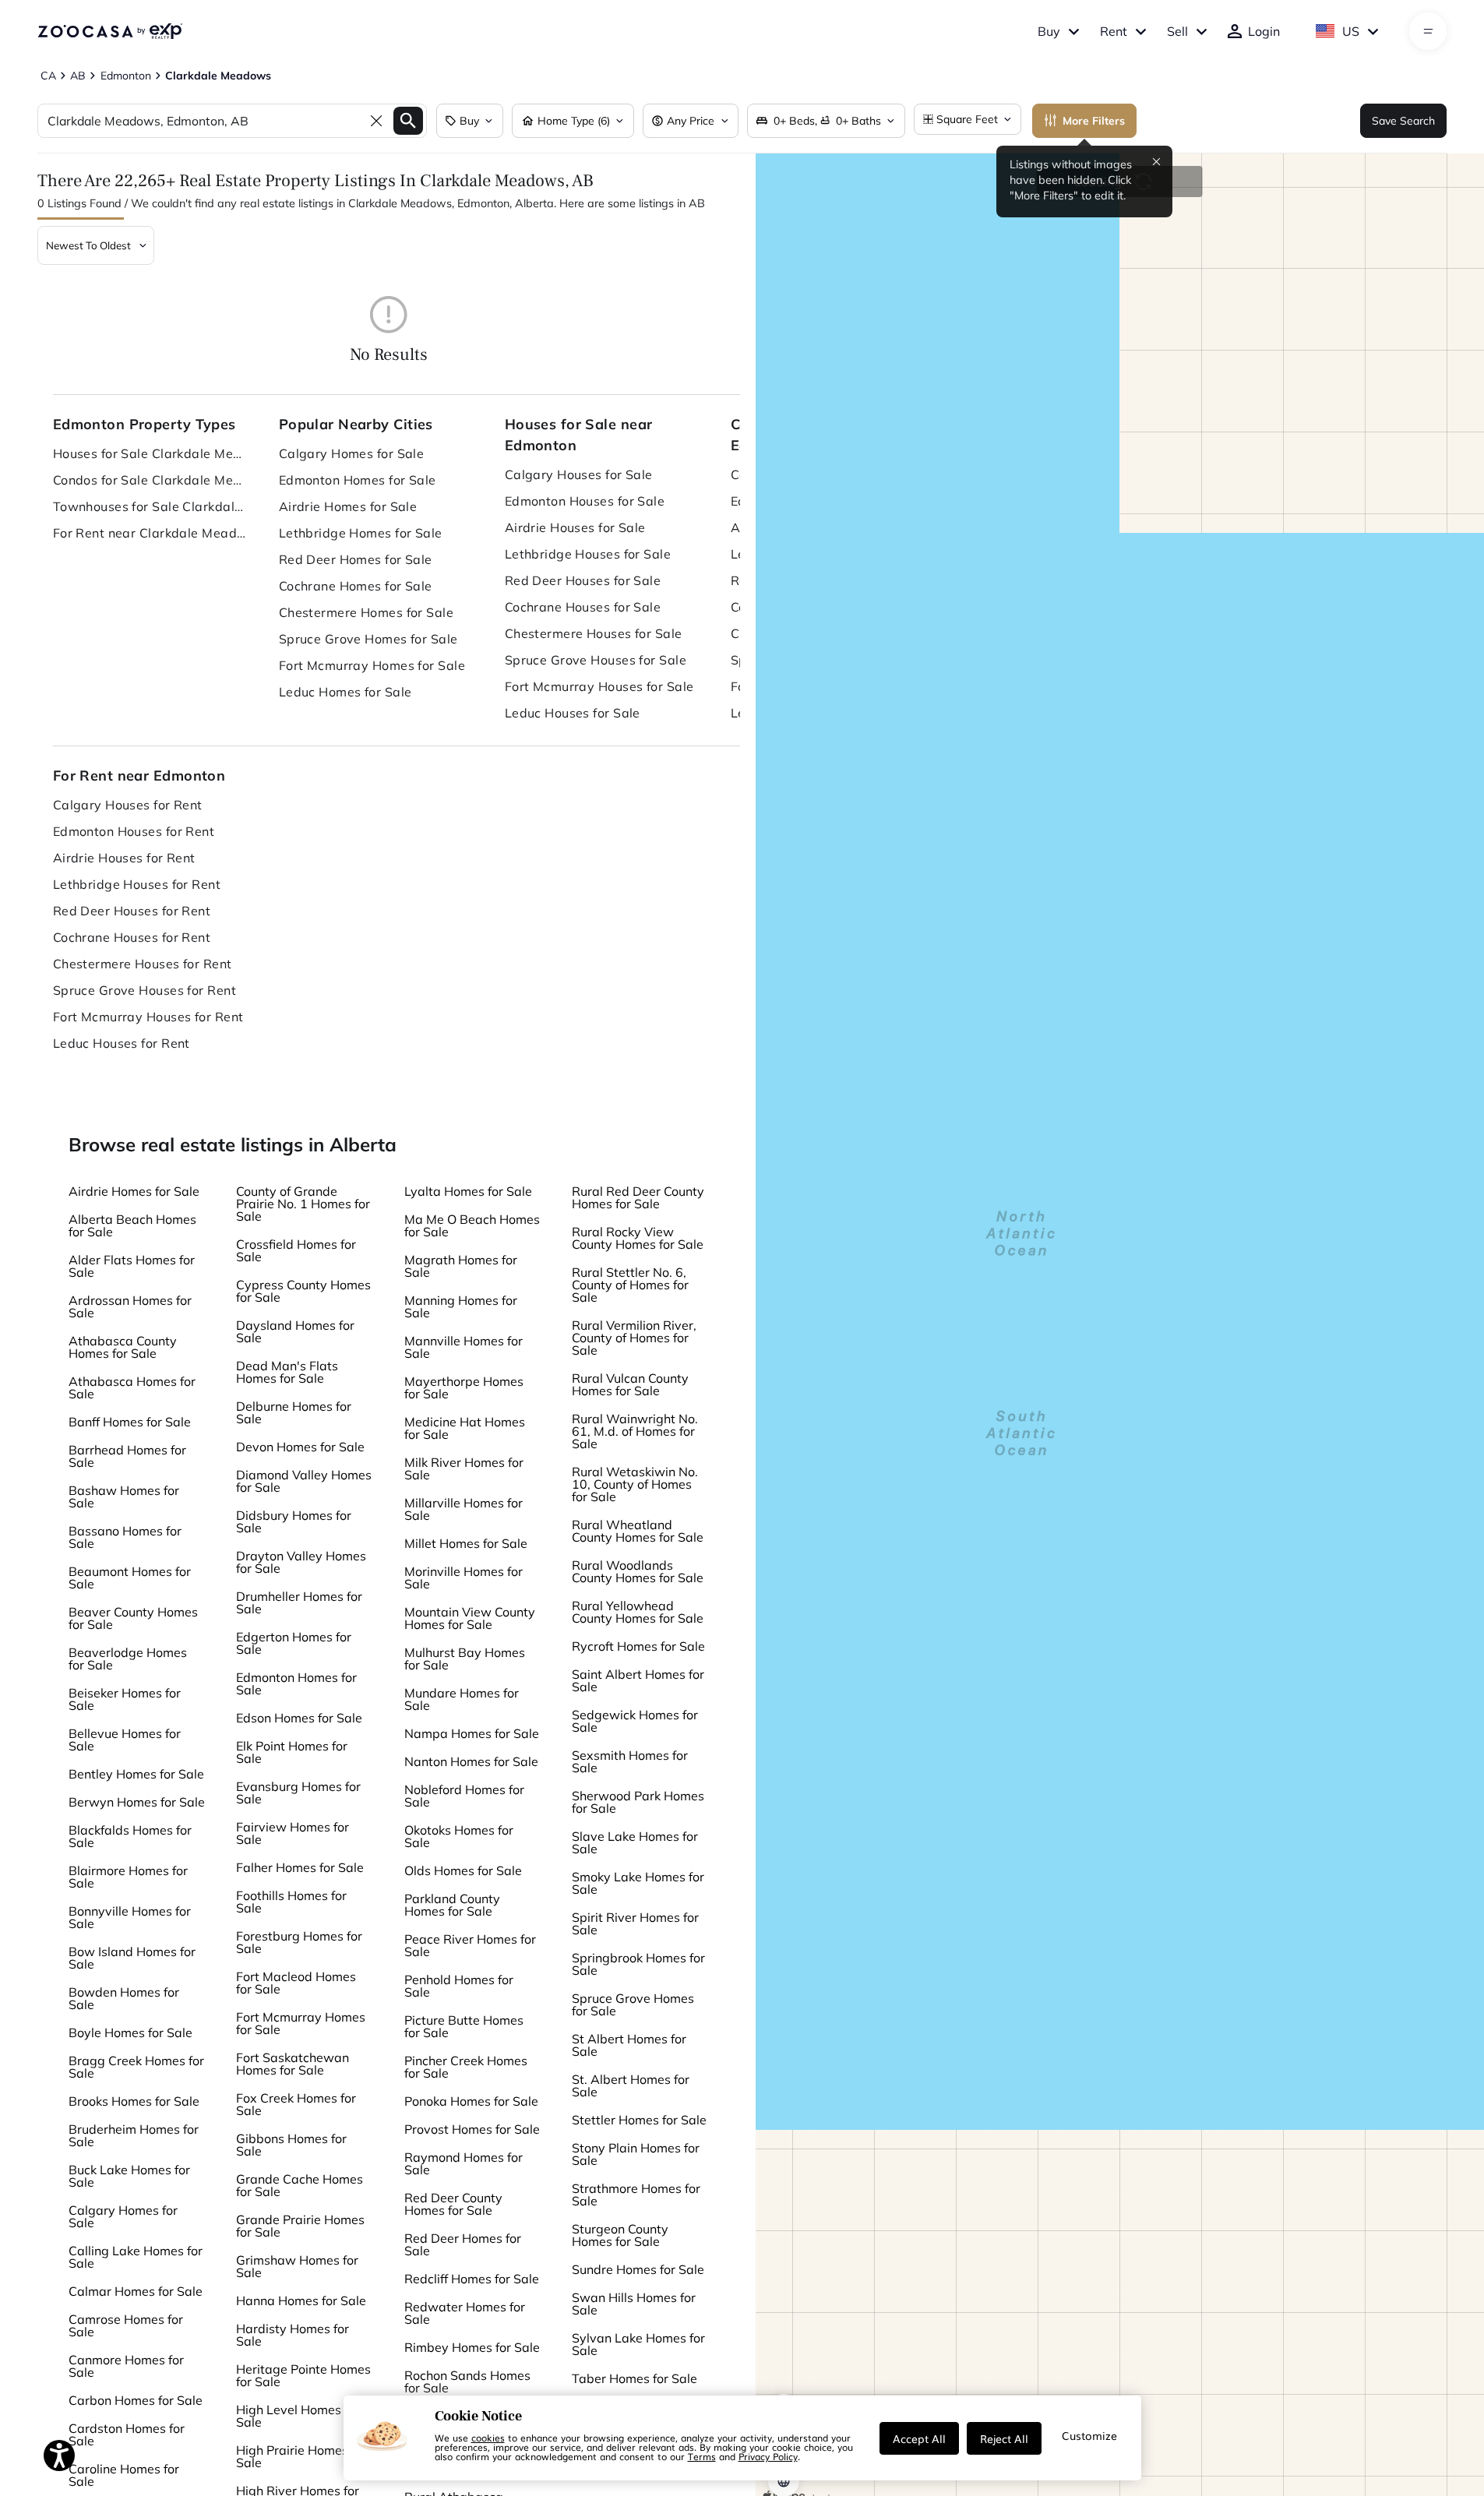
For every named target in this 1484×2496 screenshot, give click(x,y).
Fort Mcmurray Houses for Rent (148, 1017)
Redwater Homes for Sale (465, 2313)
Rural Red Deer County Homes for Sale (638, 1197)
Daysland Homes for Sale (295, 1331)
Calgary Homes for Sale (352, 453)
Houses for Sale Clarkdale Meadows (150, 453)
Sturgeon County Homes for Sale (620, 2235)
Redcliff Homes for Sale (472, 2279)
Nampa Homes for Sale (472, 1733)
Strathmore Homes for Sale (636, 2195)
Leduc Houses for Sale (573, 713)
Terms (702, 2456)
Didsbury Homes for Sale (294, 1521)
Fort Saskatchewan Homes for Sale (293, 2064)
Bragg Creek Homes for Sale (136, 2067)
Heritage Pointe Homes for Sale (303, 2375)
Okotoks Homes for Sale (459, 1836)
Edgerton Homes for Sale (294, 1643)
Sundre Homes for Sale (638, 2269)
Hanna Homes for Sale (301, 2300)
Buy (1049, 31)
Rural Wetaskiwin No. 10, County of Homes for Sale (635, 1484)
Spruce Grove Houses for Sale (596, 660)
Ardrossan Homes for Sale (130, 1306)
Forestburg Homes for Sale (299, 1942)
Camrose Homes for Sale (126, 2325)
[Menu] (1428, 31)
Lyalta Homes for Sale (468, 1191)
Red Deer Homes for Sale (356, 559)
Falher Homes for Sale (300, 1867)
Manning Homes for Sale (461, 1306)
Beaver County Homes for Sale (133, 1618)
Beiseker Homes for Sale (125, 1699)
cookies (488, 2438)
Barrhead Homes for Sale (127, 1456)
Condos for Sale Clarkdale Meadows (150, 480)
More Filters (1094, 121)
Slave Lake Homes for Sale (635, 1842)
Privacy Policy (768, 2456)
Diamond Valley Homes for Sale (304, 1481)
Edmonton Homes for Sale (358, 480)
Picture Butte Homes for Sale (464, 2026)
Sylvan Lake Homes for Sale (638, 2344)
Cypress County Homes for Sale (303, 1291)
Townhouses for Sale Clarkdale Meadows (150, 506)
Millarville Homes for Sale (464, 1509)
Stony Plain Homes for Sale (636, 2154)
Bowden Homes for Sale (124, 1998)
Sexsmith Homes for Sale (630, 1761)
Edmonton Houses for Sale (585, 501)
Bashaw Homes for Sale (124, 1497)
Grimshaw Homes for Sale (297, 2266)
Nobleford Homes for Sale (464, 1796)
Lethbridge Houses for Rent (137, 884)
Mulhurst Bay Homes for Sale (465, 1659)
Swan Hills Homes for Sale (634, 2304)
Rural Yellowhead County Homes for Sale (638, 1612)
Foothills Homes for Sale (291, 1902)
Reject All (1004, 2438)
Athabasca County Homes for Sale (123, 1347)
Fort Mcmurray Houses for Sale (599, 686)
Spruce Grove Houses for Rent (145, 990)
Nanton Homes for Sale (471, 1761)
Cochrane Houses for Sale (583, 607)
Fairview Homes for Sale (293, 1833)
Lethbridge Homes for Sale (361, 533)
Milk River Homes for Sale (464, 1468)
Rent (1114, 31)
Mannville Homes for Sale (464, 1347)
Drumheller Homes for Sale (299, 1602)
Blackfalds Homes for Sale (130, 1836)
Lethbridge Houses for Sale (588, 554)
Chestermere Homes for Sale (366, 612)
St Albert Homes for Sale (629, 2045)
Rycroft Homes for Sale (638, 1646)
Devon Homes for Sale (300, 1447)
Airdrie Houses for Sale (575, 527)
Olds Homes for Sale (463, 1870)
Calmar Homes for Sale (136, 2291)
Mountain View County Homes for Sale (470, 1618)
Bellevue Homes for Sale (125, 1740)
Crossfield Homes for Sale (296, 1250)
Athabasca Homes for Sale (132, 1387)
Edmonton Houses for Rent (134, 831)
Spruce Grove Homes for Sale (368, 639)
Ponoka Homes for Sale (471, 2101)
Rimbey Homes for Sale (472, 2347)
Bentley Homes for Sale (136, 1774)
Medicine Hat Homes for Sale (465, 1428)
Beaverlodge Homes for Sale (128, 1659)
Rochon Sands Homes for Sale (467, 2381)
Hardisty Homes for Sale (293, 2335)
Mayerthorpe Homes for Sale (464, 1387)
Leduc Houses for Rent (122, 1043)
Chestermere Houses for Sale (594, 633)
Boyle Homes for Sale (130, 2032)
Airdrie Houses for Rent (124, 858)
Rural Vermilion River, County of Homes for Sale (634, 1338)
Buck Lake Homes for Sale (129, 2176)
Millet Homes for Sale (466, 1543)
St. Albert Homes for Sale (631, 2085)
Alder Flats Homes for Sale (132, 1266)
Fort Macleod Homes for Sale (296, 1983)
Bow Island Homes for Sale (132, 1958)
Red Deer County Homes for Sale (453, 2204)
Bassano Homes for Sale (125, 1537)
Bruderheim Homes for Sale (134, 2135)
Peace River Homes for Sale (470, 1945)
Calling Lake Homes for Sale (136, 2257)
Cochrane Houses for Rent (132, 937)
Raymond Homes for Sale (464, 2163)
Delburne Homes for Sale (294, 1412)
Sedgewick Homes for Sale (635, 1721)
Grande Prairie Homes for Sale (300, 2226)
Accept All (919, 2438)
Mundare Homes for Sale (462, 1699)
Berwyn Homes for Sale (137, 1802)
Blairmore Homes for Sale (128, 1877)
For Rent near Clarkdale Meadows (150, 533)
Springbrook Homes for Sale (638, 1964)
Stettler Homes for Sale (639, 2120)
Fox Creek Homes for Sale (296, 2104)
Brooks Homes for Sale (134, 2101)
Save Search (1403, 121)
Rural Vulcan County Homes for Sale (630, 1384)
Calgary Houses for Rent (128, 805)
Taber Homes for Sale (634, 2378)
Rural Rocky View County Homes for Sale (638, 1238)
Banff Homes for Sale (130, 1422)
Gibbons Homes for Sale (291, 2145)
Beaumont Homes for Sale (130, 1578)
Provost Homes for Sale (472, 2129)
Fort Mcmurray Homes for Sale (372, 665)
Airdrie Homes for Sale (348, 506)
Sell (1177, 31)
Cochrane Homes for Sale (356, 586)
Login (1264, 31)
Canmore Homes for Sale (126, 2366)
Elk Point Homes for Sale (292, 1752)
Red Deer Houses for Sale (583, 580)
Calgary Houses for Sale (579, 474)
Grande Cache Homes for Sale (300, 2185)
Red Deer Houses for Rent (132, 911)
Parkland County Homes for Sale (452, 1905)
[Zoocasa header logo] (110, 31)
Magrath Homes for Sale (461, 1266)
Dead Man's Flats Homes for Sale (287, 1372)
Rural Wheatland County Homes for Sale (638, 1531)
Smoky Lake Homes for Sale (638, 1883)
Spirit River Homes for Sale (635, 1923)
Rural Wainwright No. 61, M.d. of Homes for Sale (635, 1431)
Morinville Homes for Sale (464, 1578)
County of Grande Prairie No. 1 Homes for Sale (303, 1204)
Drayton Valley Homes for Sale (301, 1562)
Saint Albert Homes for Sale (638, 1680)
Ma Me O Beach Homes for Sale (472, 1225)
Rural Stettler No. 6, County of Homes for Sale (630, 1285)
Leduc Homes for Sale (345, 692)
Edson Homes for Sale (299, 1718)
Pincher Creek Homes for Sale (466, 2067)
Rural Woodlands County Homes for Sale (638, 1571)
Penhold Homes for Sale (459, 1986)
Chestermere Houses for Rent (143, 964)
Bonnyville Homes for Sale (130, 1917)
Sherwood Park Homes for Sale (638, 1802)
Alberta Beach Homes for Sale (132, 1225)
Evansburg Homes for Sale (298, 1793)
